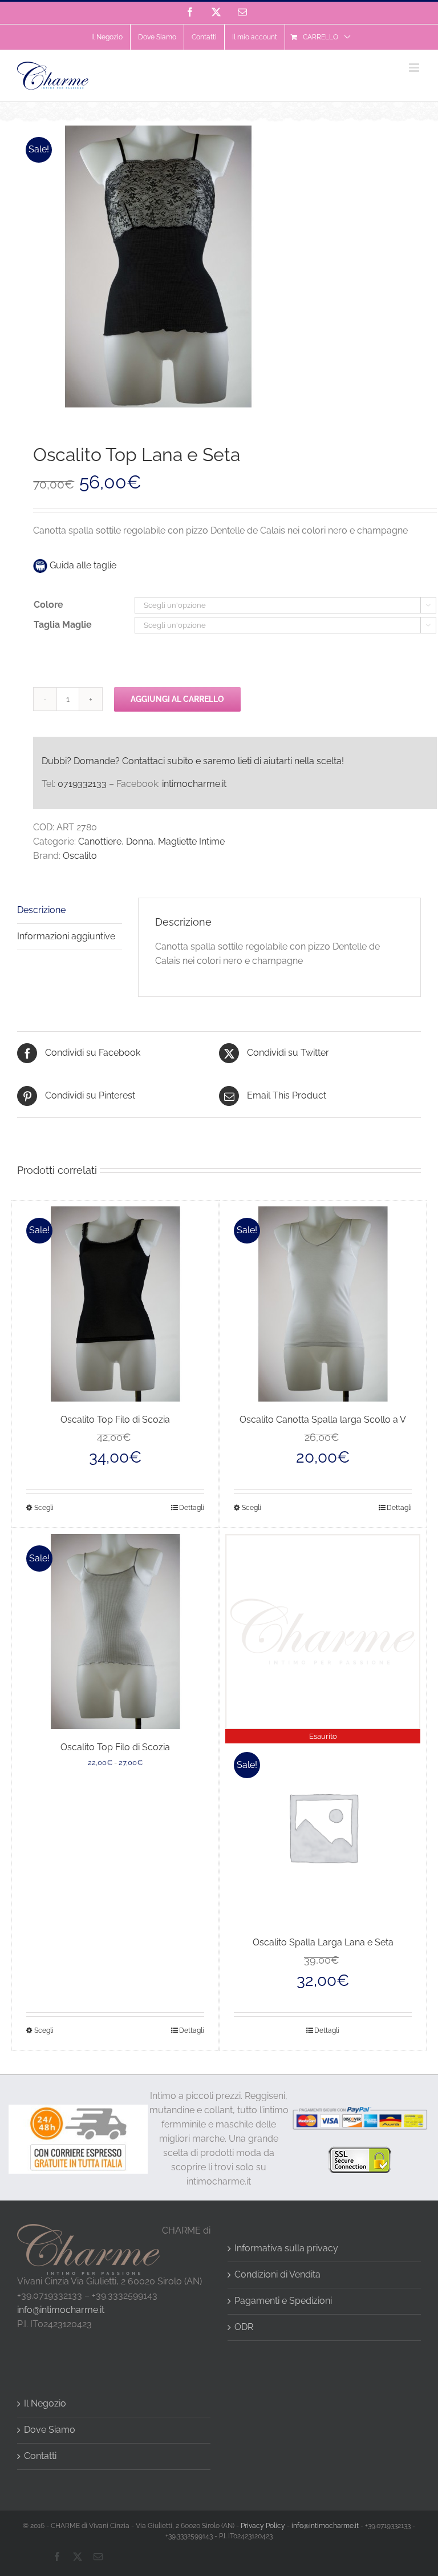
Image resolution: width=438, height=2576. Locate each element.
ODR (244, 2327)
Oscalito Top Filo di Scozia (115, 1420)
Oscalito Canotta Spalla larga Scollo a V (323, 1420)
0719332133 (82, 784)
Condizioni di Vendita (277, 2274)
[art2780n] (219, 267)
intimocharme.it (194, 784)
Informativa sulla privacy (286, 2248)
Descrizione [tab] (41, 910)
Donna (140, 841)
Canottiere (100, 841)
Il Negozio (45, 2403)
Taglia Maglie (63, 625)
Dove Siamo (50, 2430)
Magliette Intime (191, 841)
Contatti (40, 2456)
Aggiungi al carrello (177, 699)
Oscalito (80, 856)
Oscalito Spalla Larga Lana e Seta (323, 1942)
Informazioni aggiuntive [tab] (66, 936)
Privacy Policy (263, 2526)
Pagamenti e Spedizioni (283, 2301)
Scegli (44, 1508)
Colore (48, 605)
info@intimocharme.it (61, 2310)
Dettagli (192, 1508)
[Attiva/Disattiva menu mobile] (415, 68)
